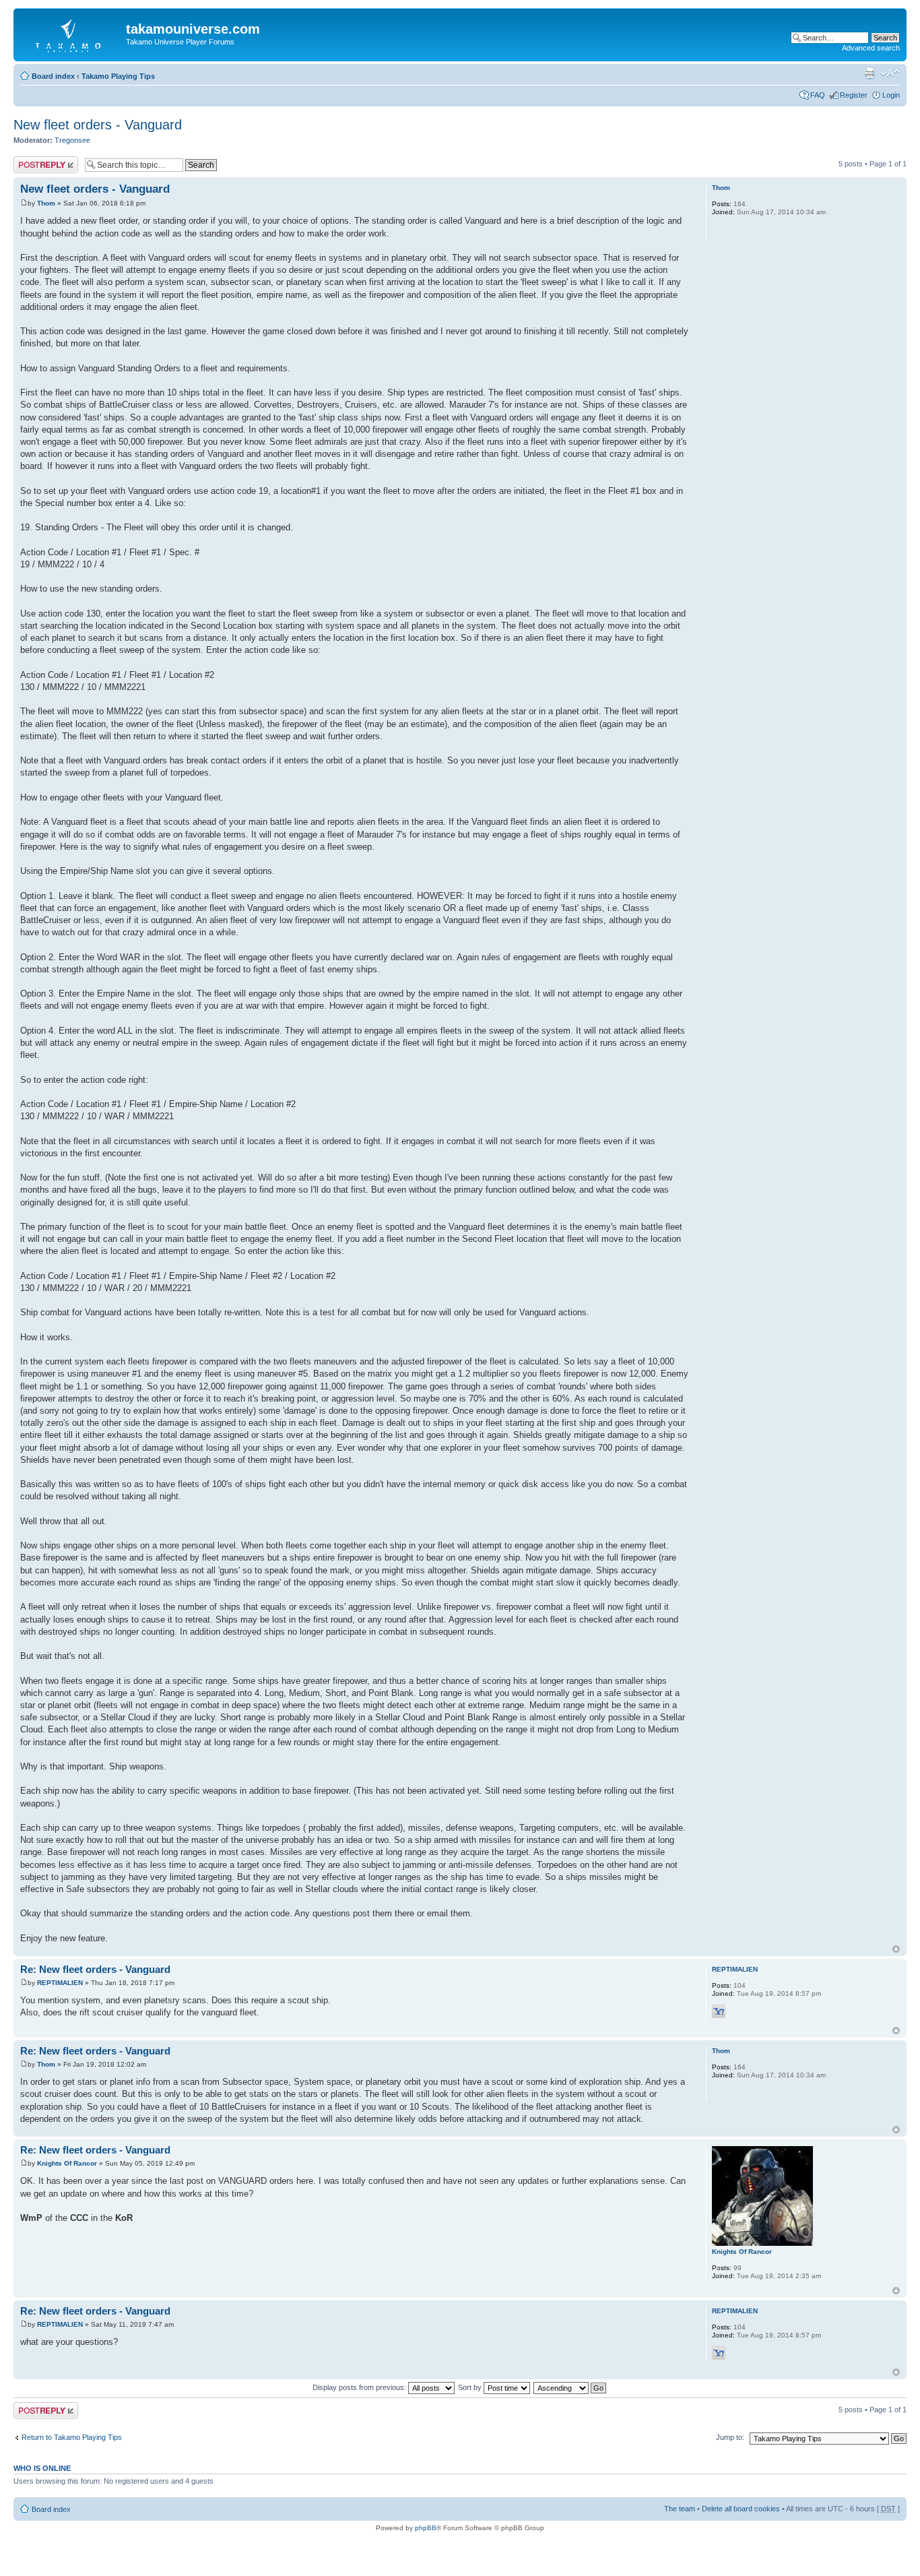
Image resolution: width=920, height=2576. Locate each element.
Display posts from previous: (360, 2387)
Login (891, 95)
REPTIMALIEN (60, 1983)
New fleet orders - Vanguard (98, 125)
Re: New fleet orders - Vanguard (95, 1969)
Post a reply (33, 160)
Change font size (890, 73)
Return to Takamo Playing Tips (72, 2437)
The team (680, 2509)
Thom (46, 203)
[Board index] (71, 33)
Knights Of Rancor (67, 2163)
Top (896, 1949)
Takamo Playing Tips (118, 76)
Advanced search (871, 48)
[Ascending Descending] (570, 2387)
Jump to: (730, 2437)
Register (854, 95)
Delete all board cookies (741, 2509)
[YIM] (719, 2011)
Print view (869, 73)
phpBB (426, 2528)
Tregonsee (72, 140)
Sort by (471, 2387)
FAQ (818, 95)
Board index (53, 76)
